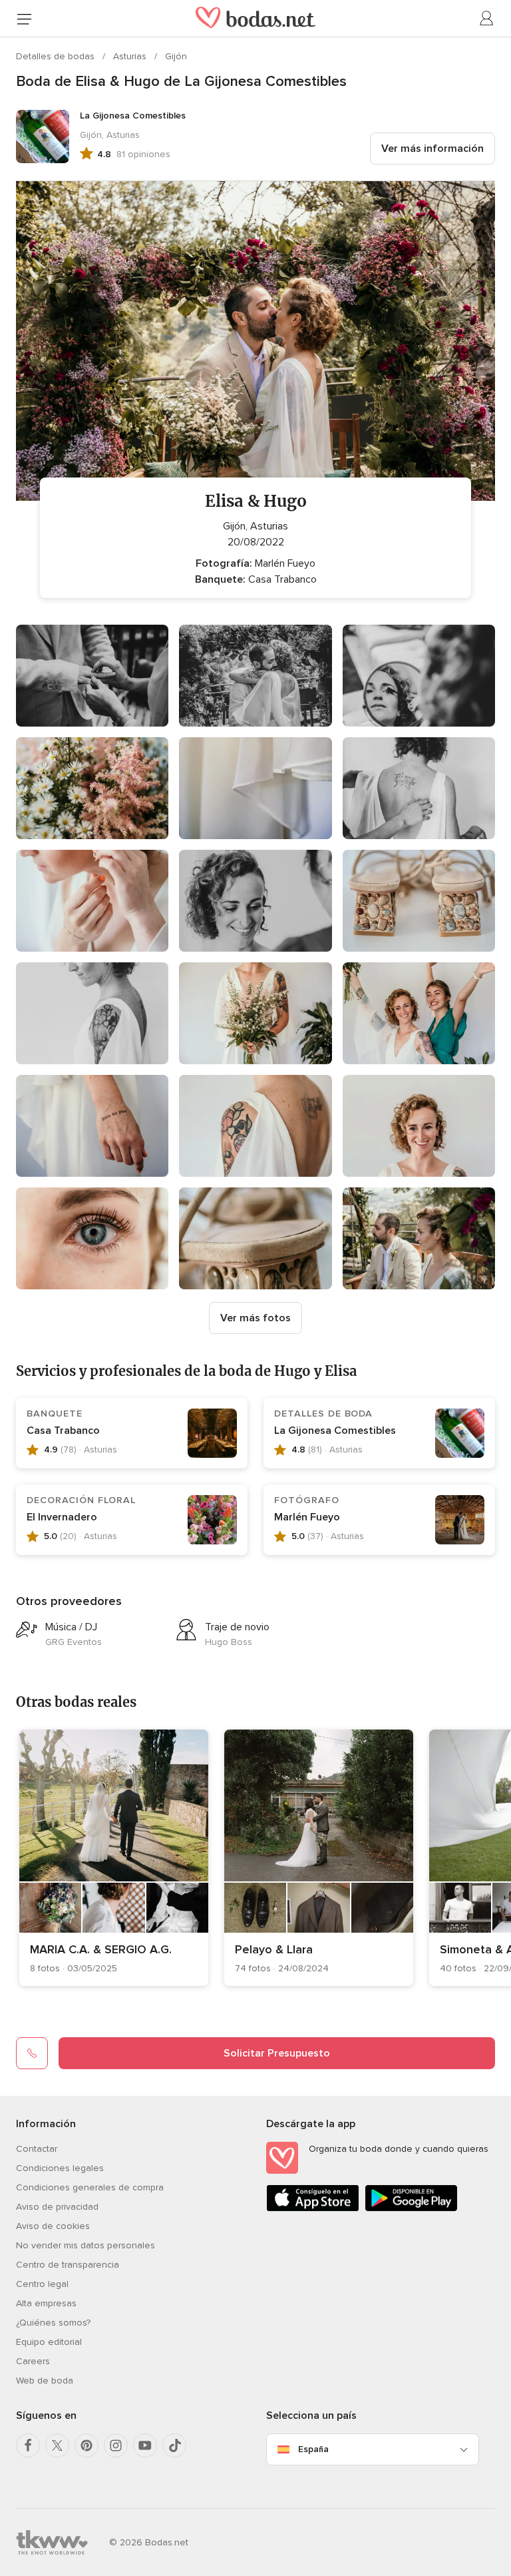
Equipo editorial (49, 2342)
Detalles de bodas (57, 56)
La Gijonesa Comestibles (335, 1431)
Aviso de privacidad (57, 2207)
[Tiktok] (174, 2445)
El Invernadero (62, 1517)
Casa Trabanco (63, 1431)
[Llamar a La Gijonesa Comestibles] (32, 2053)
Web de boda (45, 2381)
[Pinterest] (86, 2445)
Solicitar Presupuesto (277, 2053)
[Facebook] (28, 2445)
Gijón (176, 56)
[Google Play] (411, 2209)
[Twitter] (57, 2445)
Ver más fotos (255, 1318)
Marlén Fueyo (307, 1517)
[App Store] (313, 2209)
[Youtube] (145, 2445)
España (313, 2449)
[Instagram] (116, 2445)
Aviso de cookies (53, 2226)
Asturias (131, 56)
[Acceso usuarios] (487, 19)
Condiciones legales (60, 2168)
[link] (114, 1858)
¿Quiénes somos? (53, 2323)
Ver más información (432, 149)
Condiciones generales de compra (90, 2187)
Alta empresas (46, 2303)
